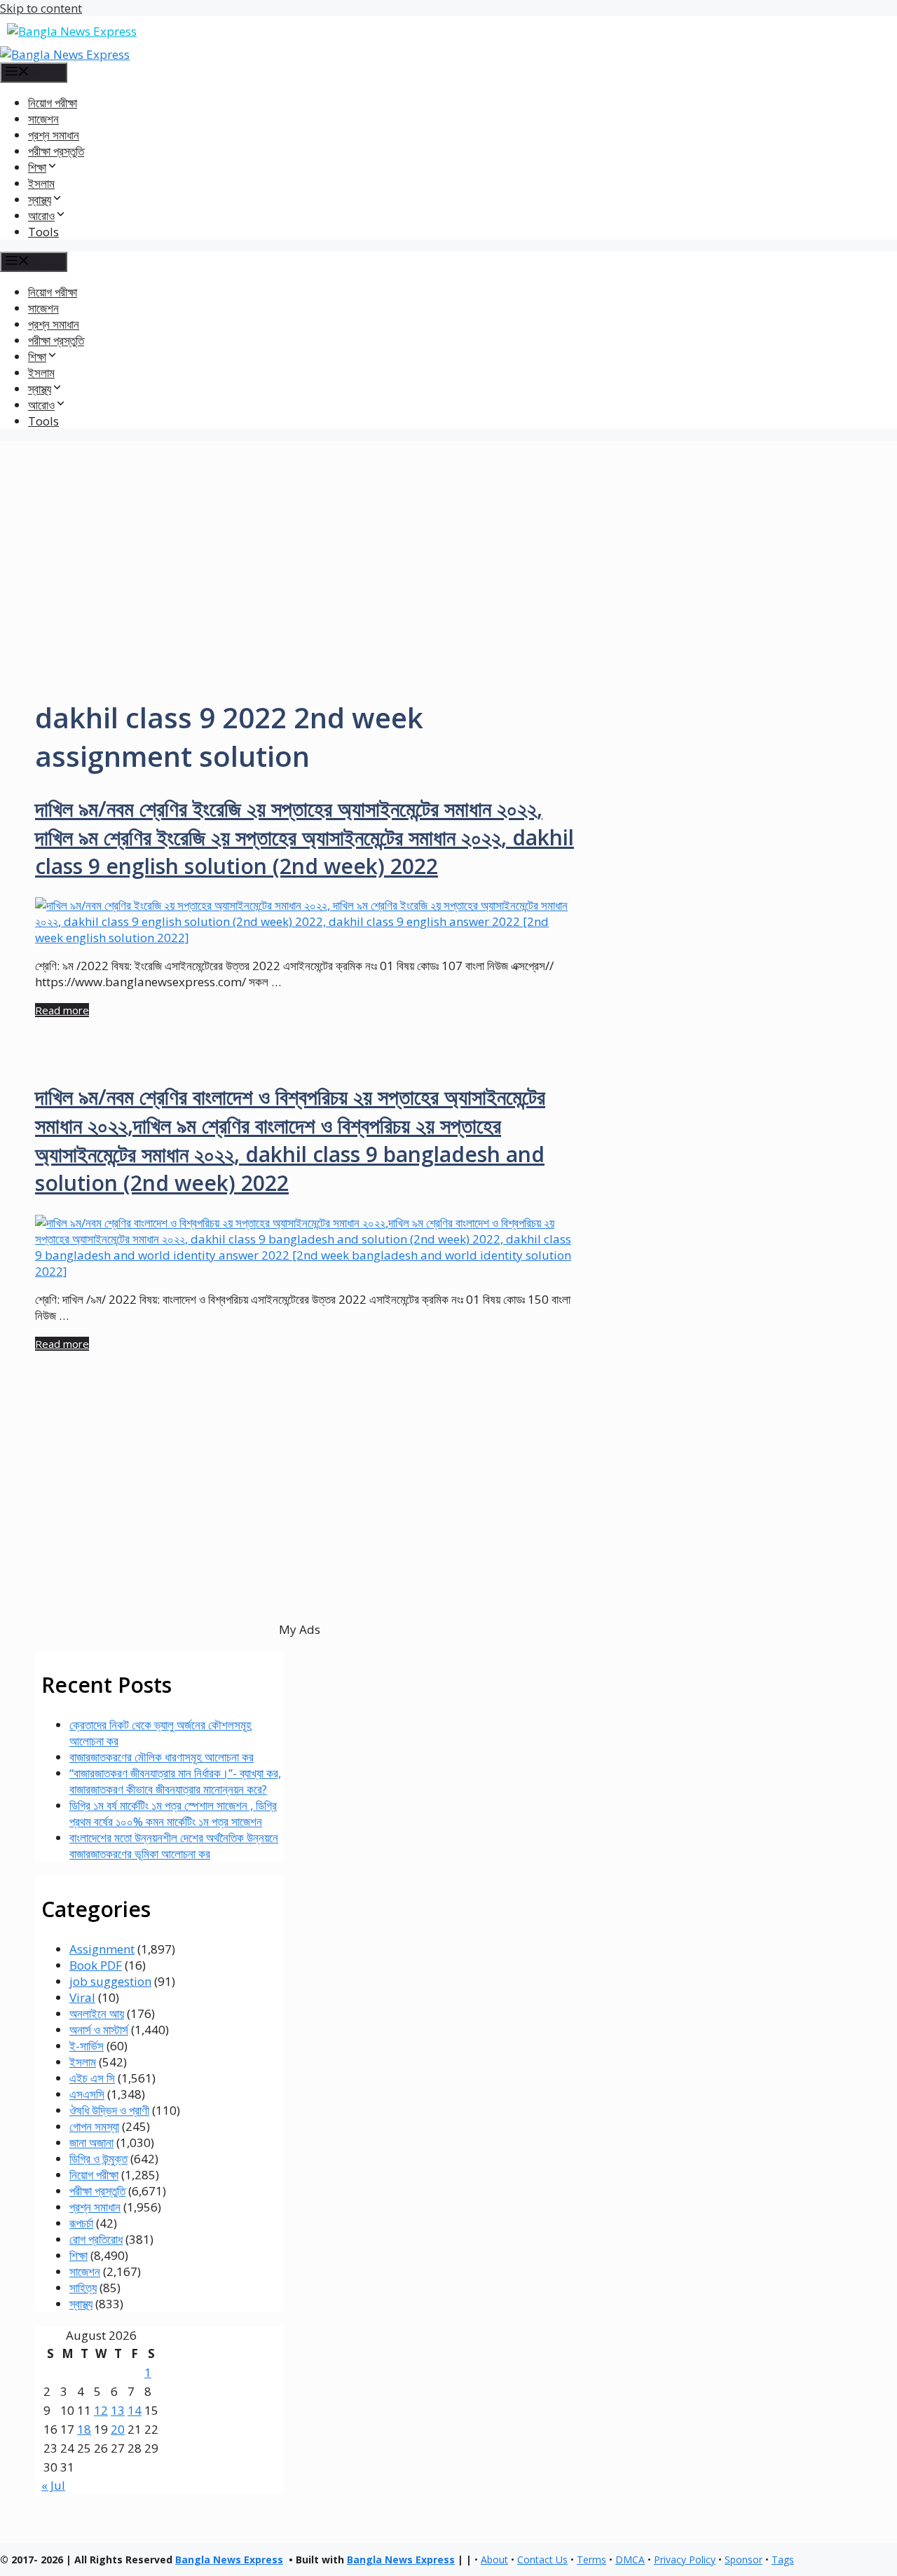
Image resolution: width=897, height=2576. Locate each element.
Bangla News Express (229, 2560)
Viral (82, 1997)
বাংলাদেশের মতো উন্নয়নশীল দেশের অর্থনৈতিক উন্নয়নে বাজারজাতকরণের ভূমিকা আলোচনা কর (174, 1846)
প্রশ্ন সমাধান (54, 135)
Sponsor (744, 2560)
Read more (62, 1010)
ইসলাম (41, 183)
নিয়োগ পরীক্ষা (53, 103)
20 (118, 2429)
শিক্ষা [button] (37, 167)
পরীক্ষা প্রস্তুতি (56, 151)
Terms (591, 2560)
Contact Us (542, 2560)
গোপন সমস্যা (94, 2126)
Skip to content (41, 8)
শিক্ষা (78, 2255)
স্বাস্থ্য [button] (40, 199)
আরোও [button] (41, 216)
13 (118, 2410)
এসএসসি (87, 2094)
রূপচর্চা (81, 2223)
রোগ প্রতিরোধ (96, 2239)
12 (101, 2410)
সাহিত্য (83, 2288)
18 (84, 2429)
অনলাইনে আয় (97, 2013)
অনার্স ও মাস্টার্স (99, 2030)
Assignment (102, 1949)
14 (135, 2410)
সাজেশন (43, 119)
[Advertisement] (448, 539)
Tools (43, 232)
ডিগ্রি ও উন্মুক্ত (98, 2159)
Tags (783, 2560)
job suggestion (110, 1981)
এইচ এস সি (92, 2078)
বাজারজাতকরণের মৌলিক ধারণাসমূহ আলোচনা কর (162, 1757)
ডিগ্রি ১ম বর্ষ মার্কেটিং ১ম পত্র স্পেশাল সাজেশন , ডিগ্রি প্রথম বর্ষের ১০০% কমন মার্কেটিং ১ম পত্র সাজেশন (173, 1813)
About (494, 2560)
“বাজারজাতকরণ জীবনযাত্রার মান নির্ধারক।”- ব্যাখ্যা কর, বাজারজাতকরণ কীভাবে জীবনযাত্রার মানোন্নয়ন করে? (175, 1781)
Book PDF (96, 1965)
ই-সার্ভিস (87, 2046)
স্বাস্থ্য (81, 2304)
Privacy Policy (685, 2560)
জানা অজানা (91, 2142)
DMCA (630, 2560)
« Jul (53, 2485)
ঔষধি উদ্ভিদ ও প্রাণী (109, 2110)
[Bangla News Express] (65, 54)
